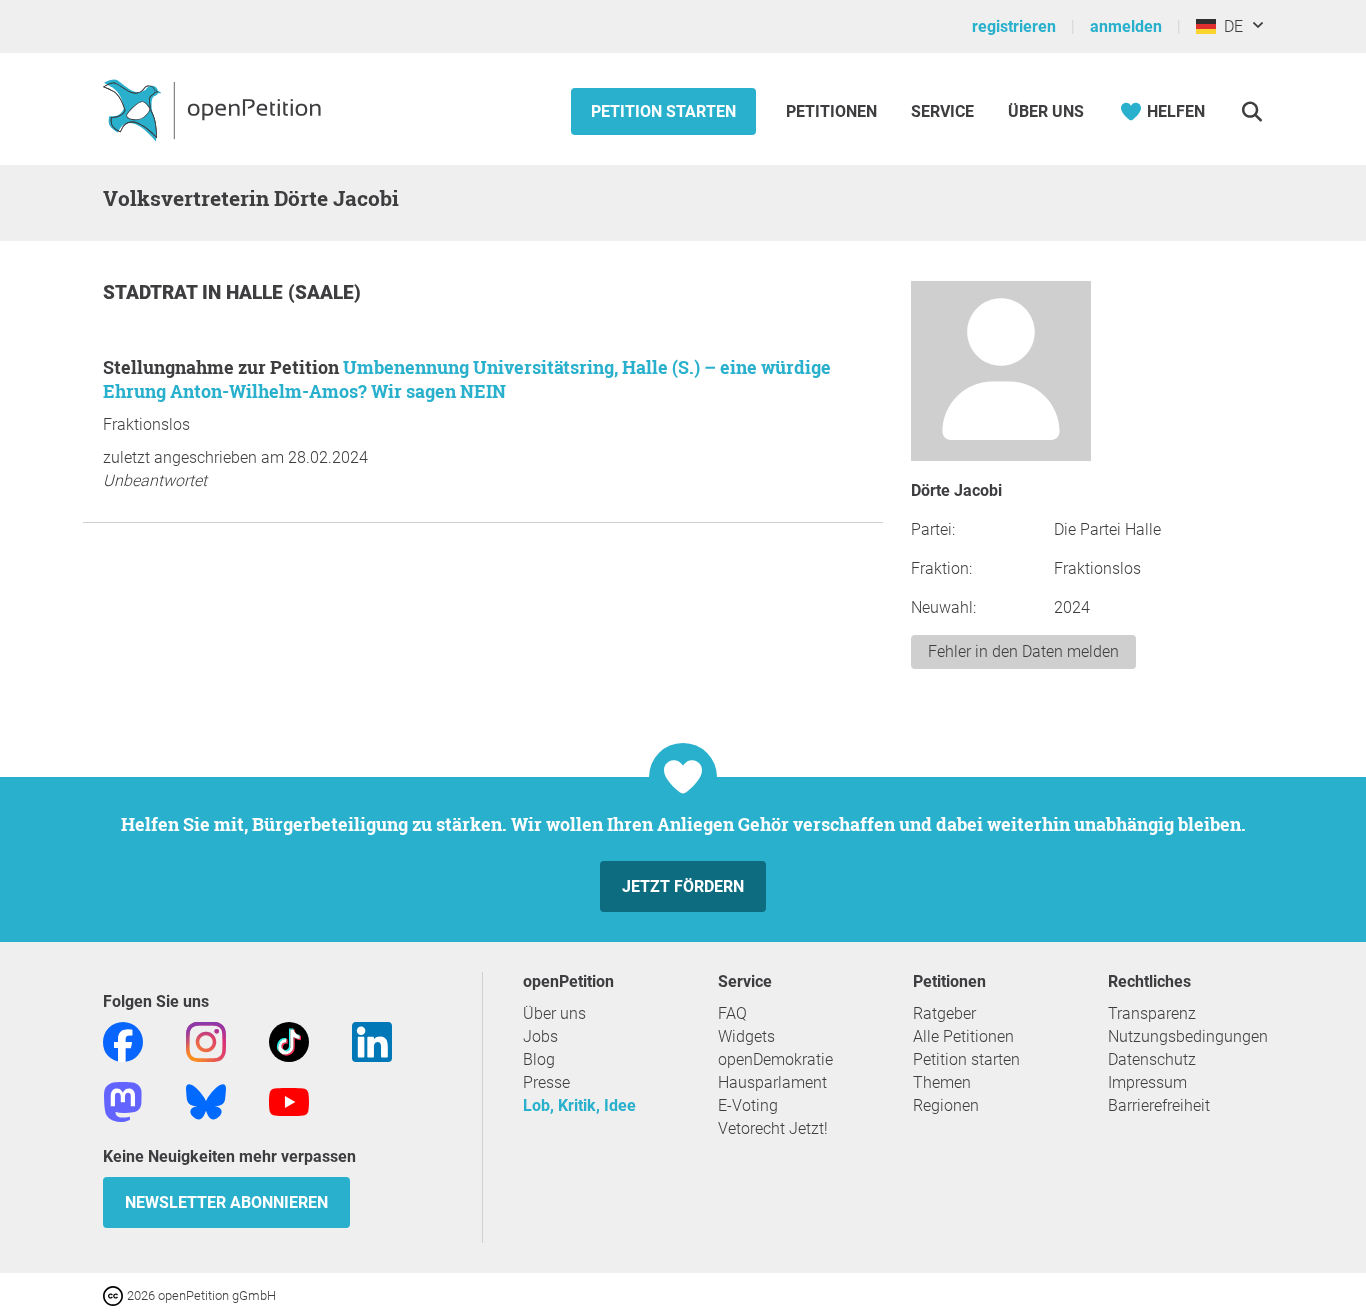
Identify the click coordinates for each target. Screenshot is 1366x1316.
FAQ (732, 1013)
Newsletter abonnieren (226, 1202)
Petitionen (833, 111)
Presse (546, 1082)
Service (942, 111)
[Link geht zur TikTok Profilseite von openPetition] (289, 1040)
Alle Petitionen (963, 1036)
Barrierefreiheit (1159, 1105)
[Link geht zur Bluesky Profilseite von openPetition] (206, 1100)
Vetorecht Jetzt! (773, 1128)
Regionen (946, 1105)
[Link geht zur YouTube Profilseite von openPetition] (289, 1100)
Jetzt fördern (683, 886)
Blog (539, 1059)
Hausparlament (772, 1082)
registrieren (1014, 26)
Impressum (1147, 1082)
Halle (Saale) (293, 292)
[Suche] (1251, 111)
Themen (942, 1082)
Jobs (540, 1036)
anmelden (1126, 26)
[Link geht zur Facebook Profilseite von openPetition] (123, 1040)
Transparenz (1152, 1013)
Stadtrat (152, 292)
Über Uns (1046, 111)
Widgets (746, 1036)
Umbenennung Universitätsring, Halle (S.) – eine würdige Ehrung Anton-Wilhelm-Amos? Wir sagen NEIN (467, 379)
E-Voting (748, 1105)
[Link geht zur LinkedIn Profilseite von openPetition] (372, 1040)
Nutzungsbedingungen (1188, 1036)
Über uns (554, 1013)
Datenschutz (1152, 1059)
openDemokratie (775, 1059)
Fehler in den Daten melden (1023, 651)
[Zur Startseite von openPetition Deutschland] (214, 109)
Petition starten (663, 111)
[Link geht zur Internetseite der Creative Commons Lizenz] (115, 1294)
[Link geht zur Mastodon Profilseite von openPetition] (123, 1100)
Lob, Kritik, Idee (579, 1105)
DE (1229, 26)
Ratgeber (944, 1013)
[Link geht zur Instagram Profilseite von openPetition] (206, 1040)
